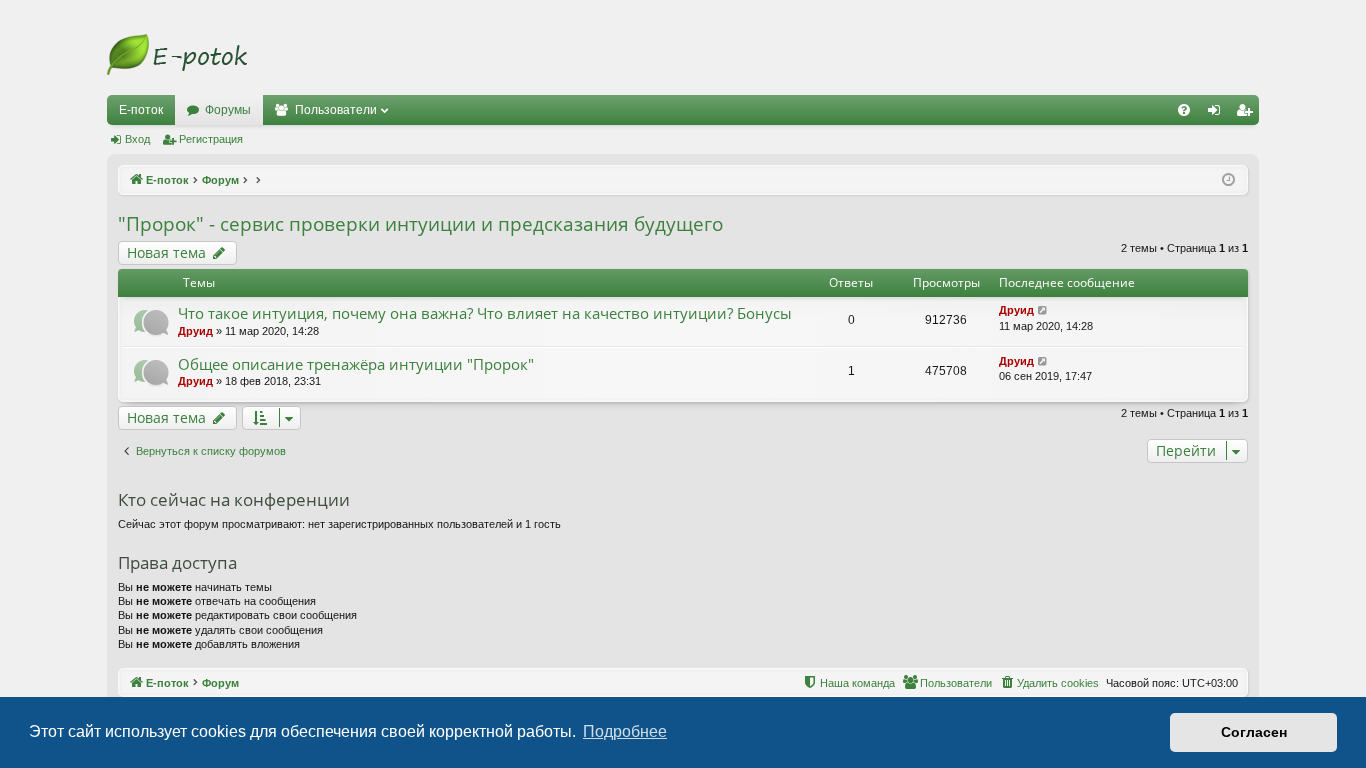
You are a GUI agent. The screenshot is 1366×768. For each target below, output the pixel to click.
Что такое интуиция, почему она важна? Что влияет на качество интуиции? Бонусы (485, 313)
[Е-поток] (177, 55)
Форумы (228, 110)
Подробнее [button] (625, 731)
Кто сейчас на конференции (234, 499)
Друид (195, 331)
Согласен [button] (1254, 732)
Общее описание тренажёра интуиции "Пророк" (356, 364)
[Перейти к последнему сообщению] (1043, 310)
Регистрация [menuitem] (1248, 114)
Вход (137, 139)
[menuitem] (1184, 110)
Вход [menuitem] (1218, 114)
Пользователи (336, 110)
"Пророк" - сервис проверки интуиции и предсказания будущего (420, 224)
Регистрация (211, 139)
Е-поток (141, 110)
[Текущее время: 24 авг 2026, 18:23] (1228, 180)
